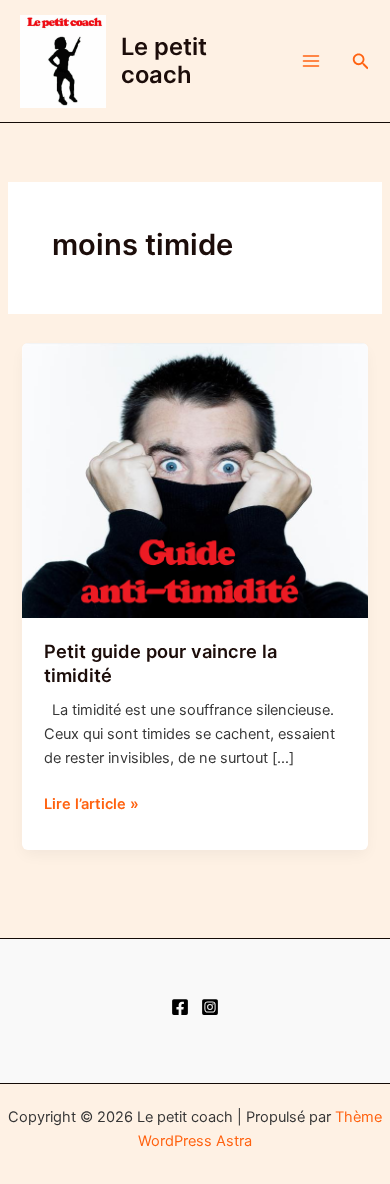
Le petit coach (164, 60)
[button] (361, 61)
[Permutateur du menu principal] (311, 61)
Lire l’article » (91, 805)
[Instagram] (210, 1007)
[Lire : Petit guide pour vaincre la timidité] (194, 480)
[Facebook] (180, 1007)
